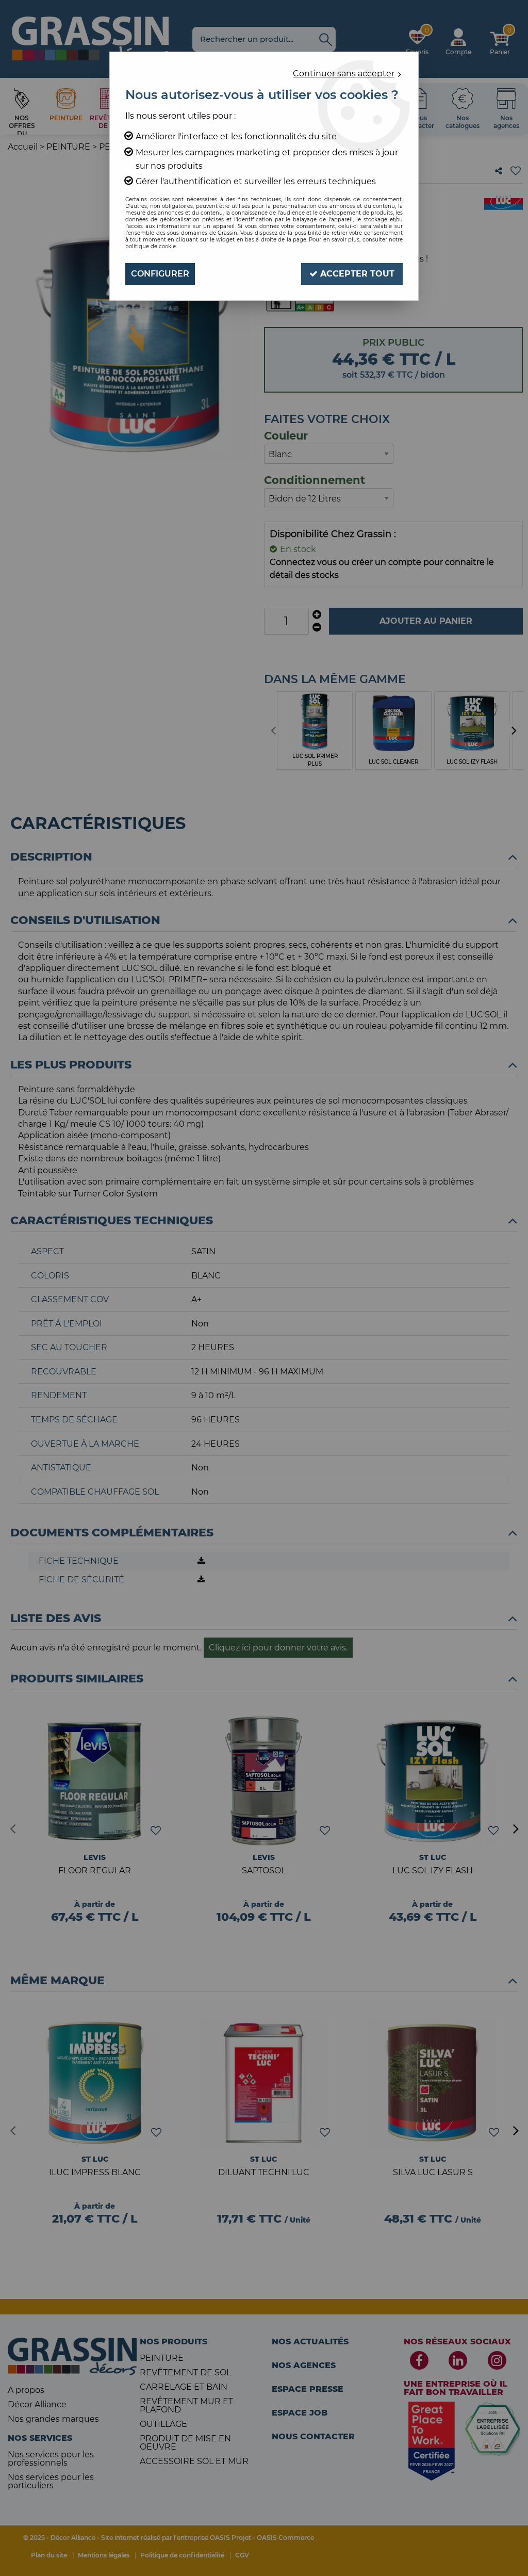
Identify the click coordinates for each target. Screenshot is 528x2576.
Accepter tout (356, 274)
